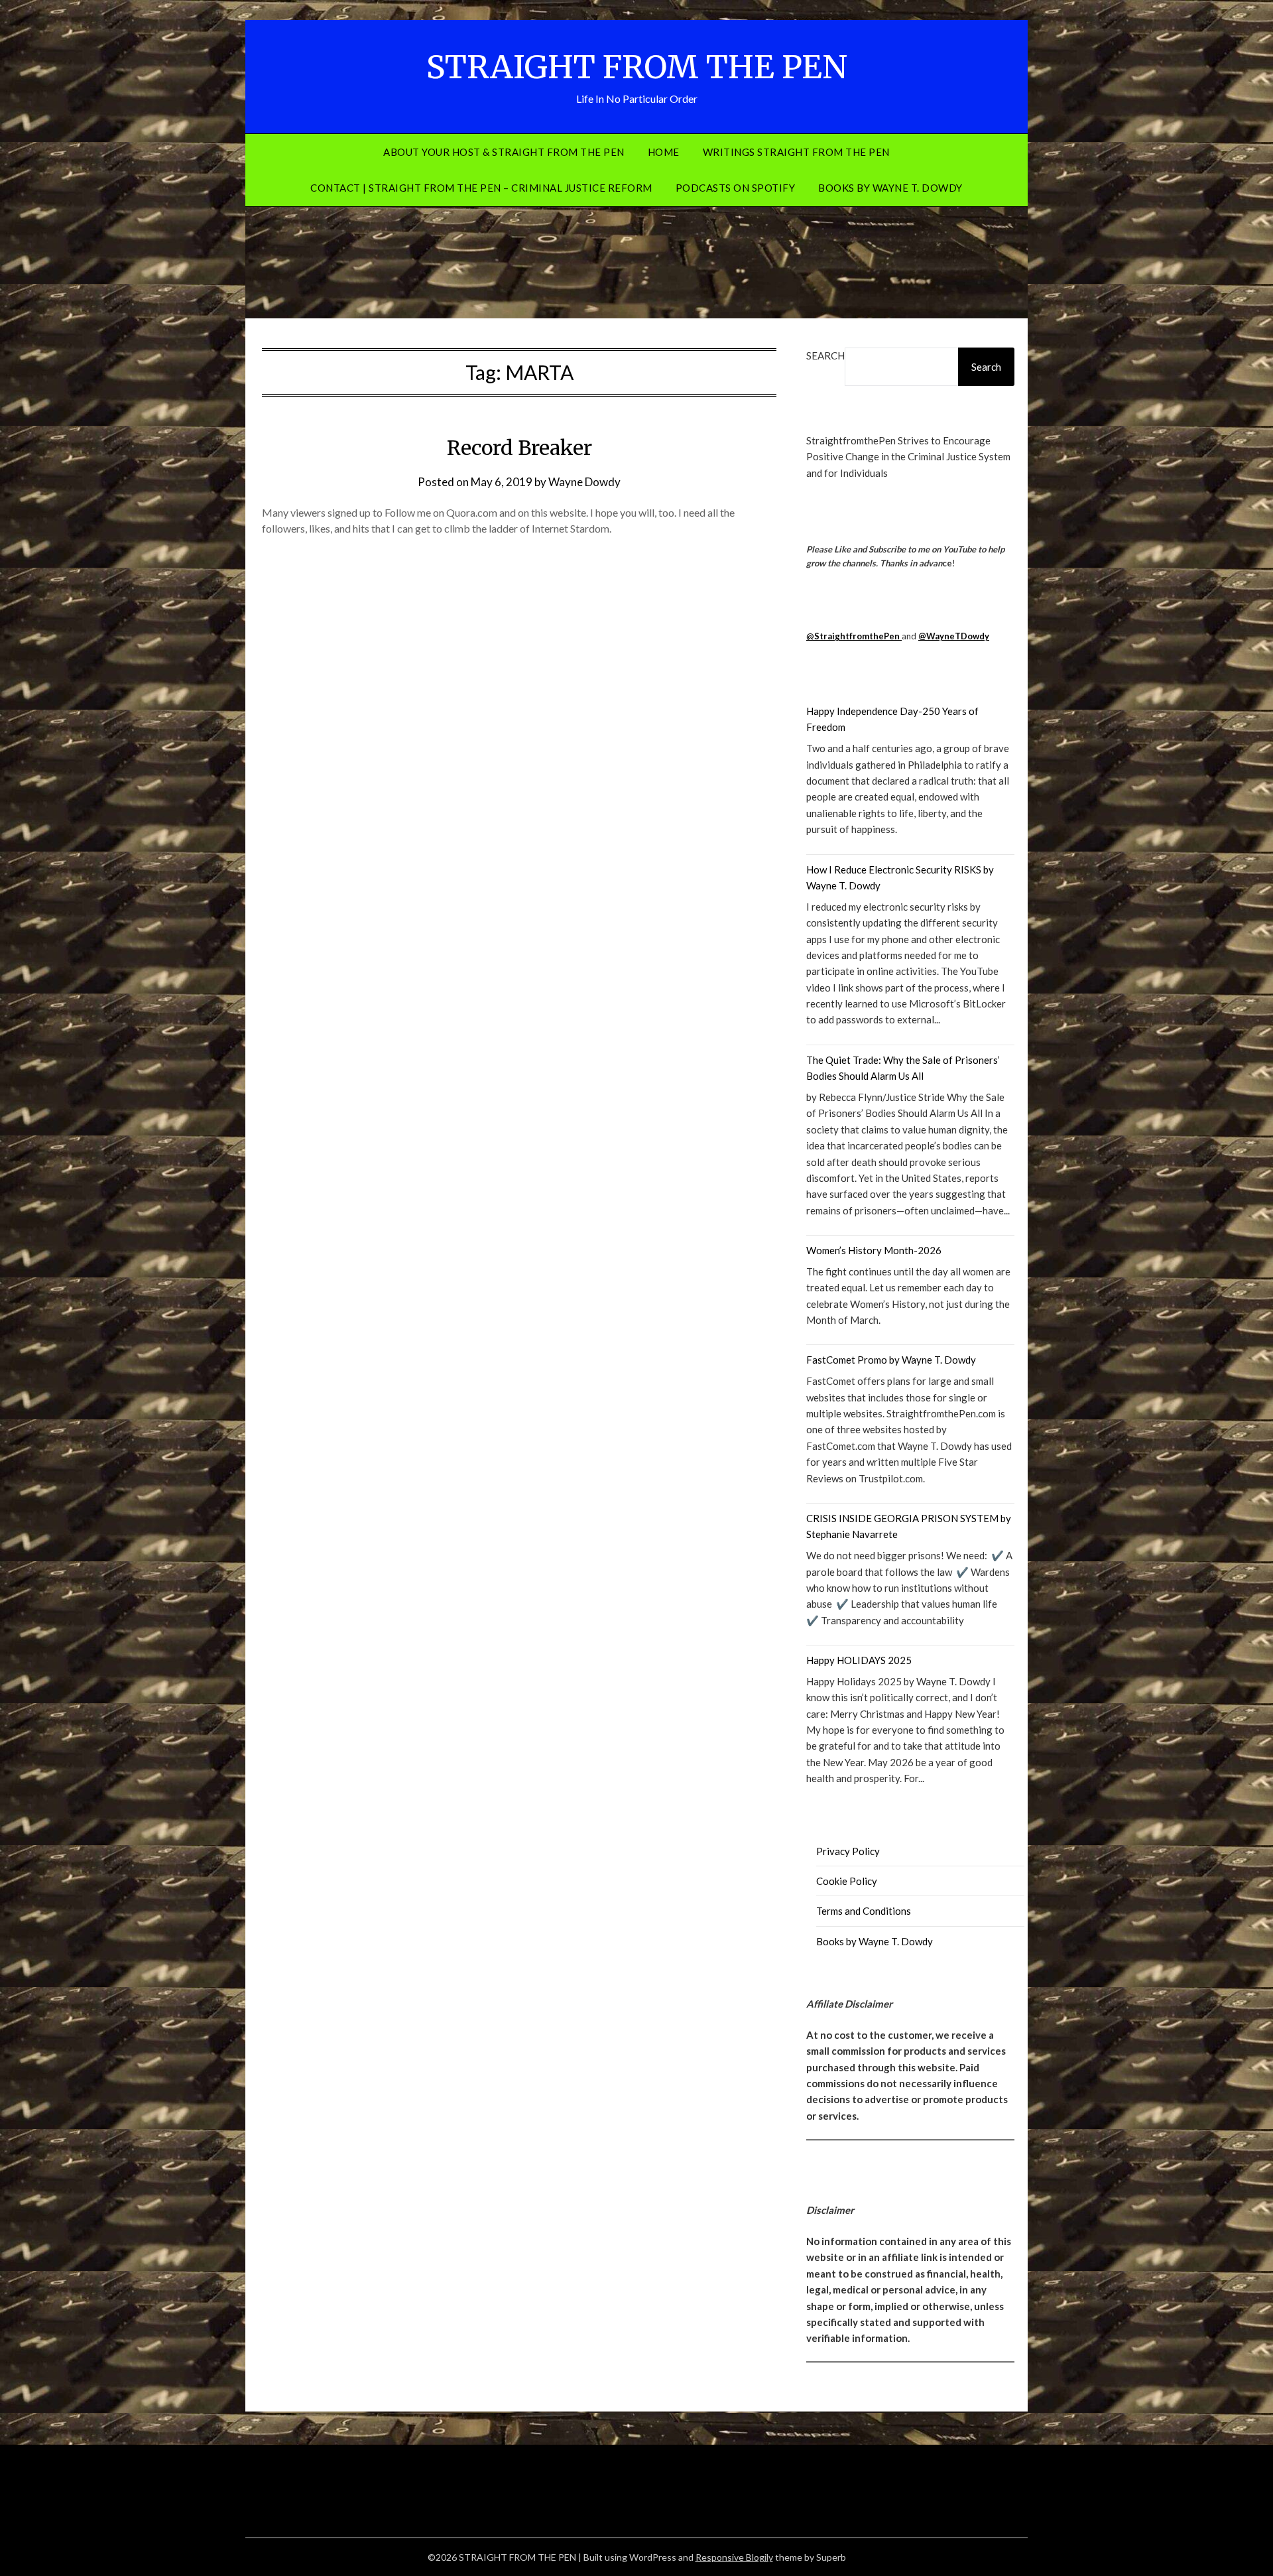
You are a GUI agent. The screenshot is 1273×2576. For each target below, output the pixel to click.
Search (825, 355)
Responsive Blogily (734, 2557)
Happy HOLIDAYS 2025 (859, 1660)
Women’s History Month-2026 (874, 1250)
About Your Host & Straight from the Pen (504, 152)
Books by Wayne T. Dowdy (890, 188)
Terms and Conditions (864, 1911)
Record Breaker (519, 448)
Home (664, 152)
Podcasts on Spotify (736, 188)
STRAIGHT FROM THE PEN (637, 67)
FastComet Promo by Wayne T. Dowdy (891, 1360)
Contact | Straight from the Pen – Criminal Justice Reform (481, 188)
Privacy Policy (848, 1851)
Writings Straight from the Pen (796, 152)
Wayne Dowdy (584, 482)
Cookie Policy (847, 1881)
